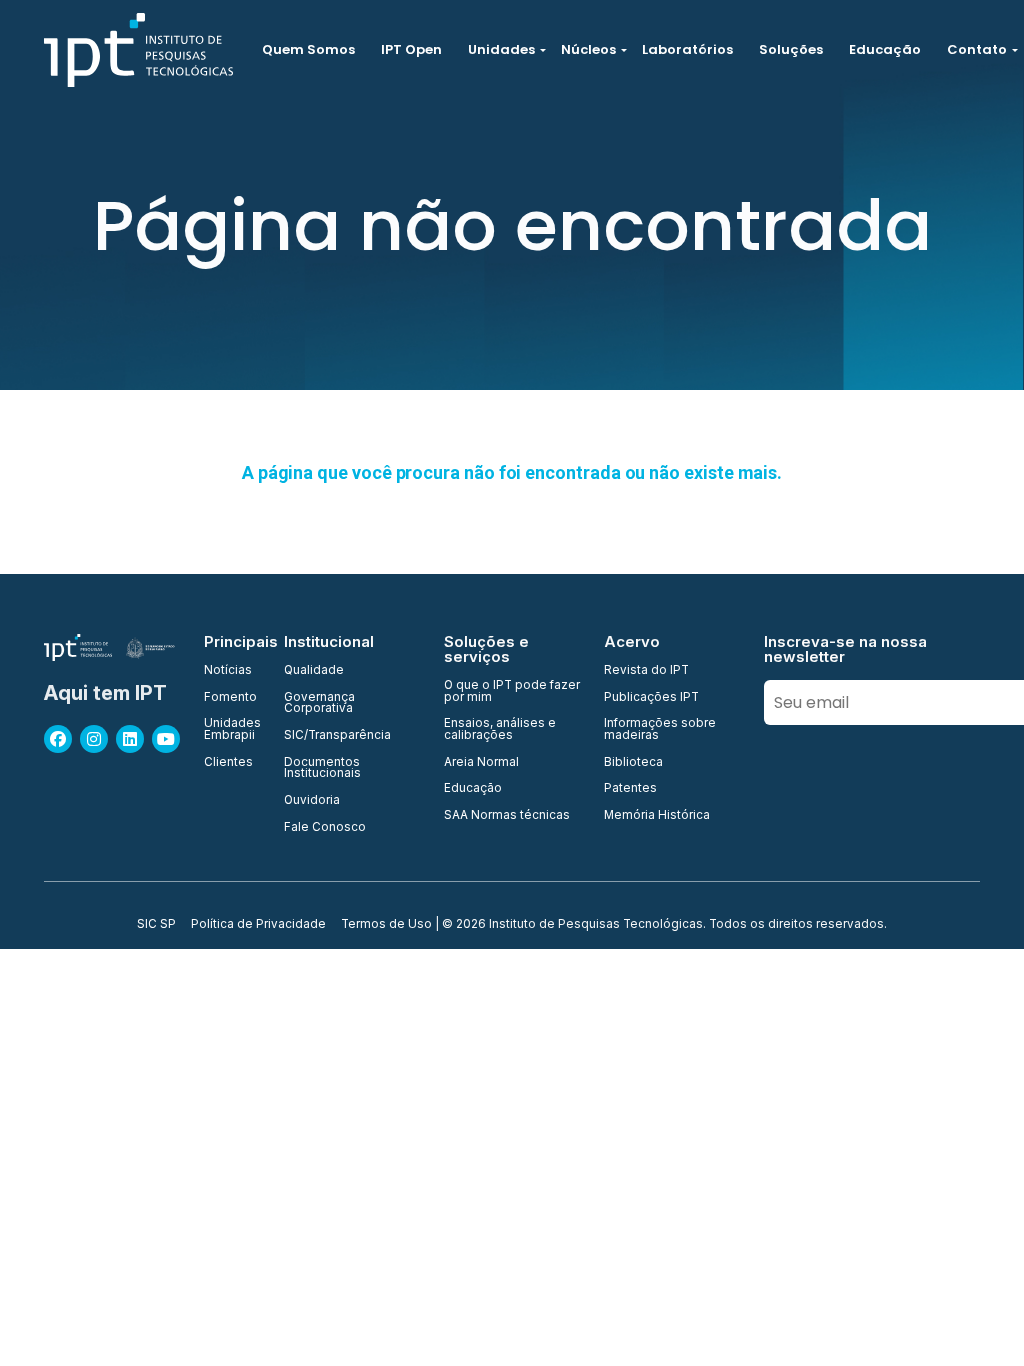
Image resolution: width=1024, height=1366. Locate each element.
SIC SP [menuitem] (156, 925)
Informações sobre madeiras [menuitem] (660, 729)
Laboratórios (687, 49)
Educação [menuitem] (473, 789)
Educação (885, 49)
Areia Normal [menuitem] (481, 763)
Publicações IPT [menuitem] (651, 698)
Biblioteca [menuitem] (633, 763)
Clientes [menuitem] (228, 763)
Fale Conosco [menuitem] (325, 828)
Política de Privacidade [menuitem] (258, 925)
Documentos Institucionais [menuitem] (322, 768)
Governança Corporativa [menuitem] (319, 703)
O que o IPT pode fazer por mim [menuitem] (512, 691)
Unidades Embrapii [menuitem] (232, 729)
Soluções (791, 49)
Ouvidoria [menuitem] (312, 801)
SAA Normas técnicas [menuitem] (507, 816)
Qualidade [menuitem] (314, 671)
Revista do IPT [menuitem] (646, 671)
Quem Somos (308, 49)
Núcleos (588, 49)
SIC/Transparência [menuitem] (337, 736)
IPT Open (411, 49)
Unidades (501, 49)
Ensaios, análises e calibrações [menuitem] (500, 729)
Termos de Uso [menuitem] (386, 925)
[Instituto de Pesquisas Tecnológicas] (138, 50)
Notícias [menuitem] (228, 671)
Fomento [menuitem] (230, 698)
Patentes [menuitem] (630, 789)
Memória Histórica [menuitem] (657, 816)
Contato (977, 49)
